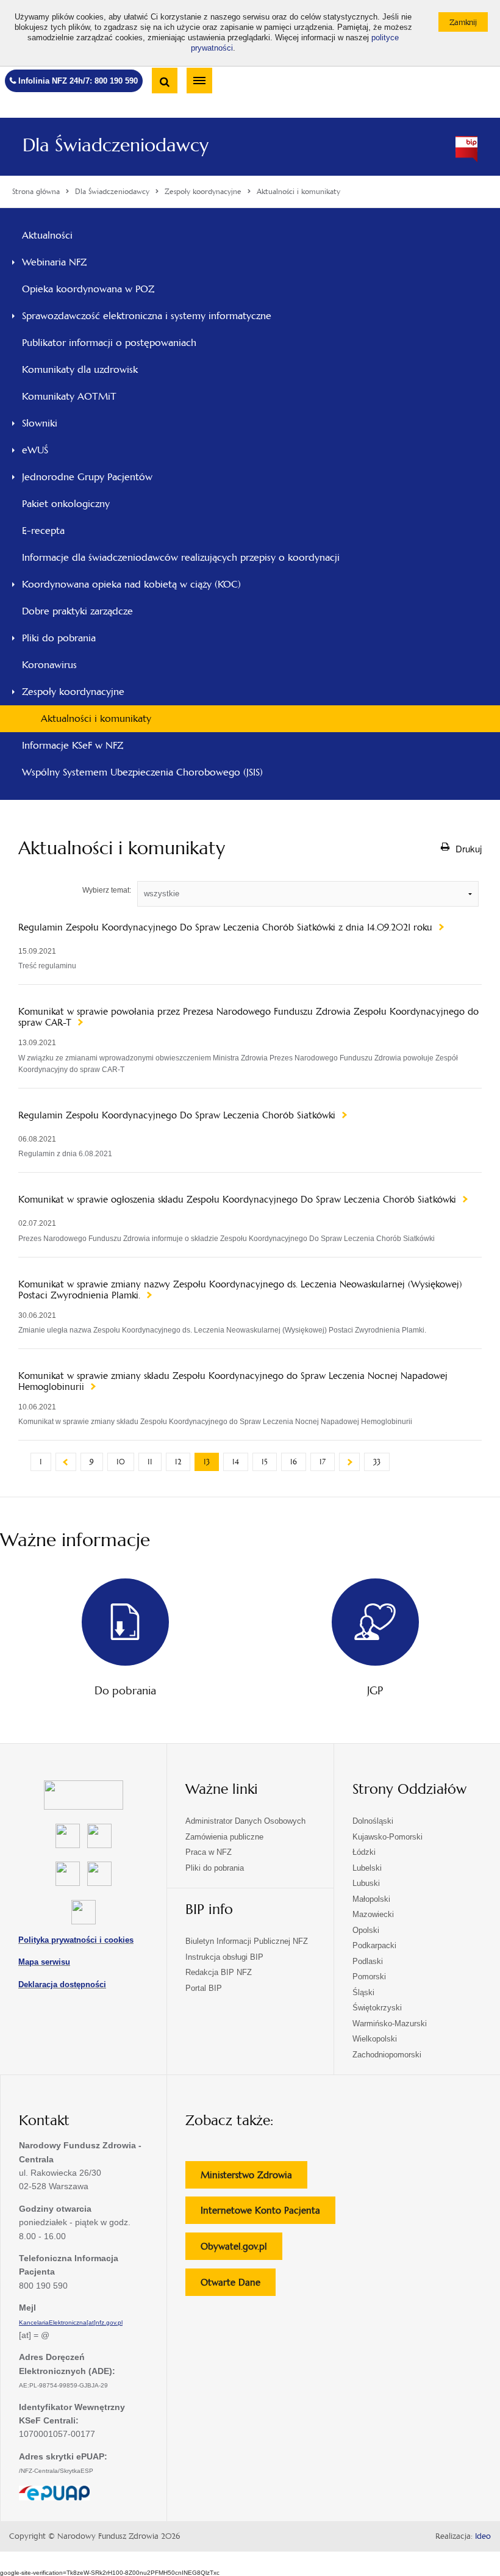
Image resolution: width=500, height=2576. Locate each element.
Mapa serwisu (44, 1962)
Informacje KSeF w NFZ (73, 745)
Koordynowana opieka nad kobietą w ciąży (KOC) (131, 584)
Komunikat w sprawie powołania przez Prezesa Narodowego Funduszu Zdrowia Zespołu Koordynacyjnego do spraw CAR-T (248, 1017)
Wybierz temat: (107, 890)
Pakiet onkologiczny (66, 504)
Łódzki (364, 1852)
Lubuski (366, 1883)
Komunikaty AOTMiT (69, 396)
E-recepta (43, 531)
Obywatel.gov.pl (241, 2250)
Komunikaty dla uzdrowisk (80, 369)
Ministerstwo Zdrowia (254, 2178)
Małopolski (371, 1899)
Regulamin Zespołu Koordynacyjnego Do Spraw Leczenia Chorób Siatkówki (178, 1115)
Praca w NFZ (209, 1852)
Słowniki (40, 423)
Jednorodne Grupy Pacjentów (87, 477)
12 (178, 1462)
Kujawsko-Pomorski (387, 1837)
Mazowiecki (373, 1914)
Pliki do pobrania (59, 638)
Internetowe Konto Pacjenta (268, 2214)
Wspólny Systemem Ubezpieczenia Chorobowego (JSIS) (142, 772)
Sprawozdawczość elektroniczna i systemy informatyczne (147, 316)
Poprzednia (66, 1462)
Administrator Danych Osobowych (245, 1821)
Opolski (366, 1930)
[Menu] (199, 81)
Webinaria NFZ (54, 262)
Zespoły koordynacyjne (73, 692)
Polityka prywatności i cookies (76, 1940)
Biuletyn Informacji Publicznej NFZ (247, 1941)
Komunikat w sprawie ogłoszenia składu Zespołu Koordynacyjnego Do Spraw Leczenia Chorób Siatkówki (239, 1200)
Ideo (483, 2536)
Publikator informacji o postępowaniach (109, 343)
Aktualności (47, 235)
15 (265, 1462)
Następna (349, 1462)
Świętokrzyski (377, 2008)
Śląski (363, 1992)
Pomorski (369, 1977)
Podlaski (368, 1961)
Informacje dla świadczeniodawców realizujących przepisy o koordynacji (181, 557)
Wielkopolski (375, 2039)
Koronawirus (49, 665)
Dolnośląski (373, 1821)
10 (121, 1462)
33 (377, 1462)
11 (150, 1462)
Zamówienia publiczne (224, 1837)
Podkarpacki (374, 1945)
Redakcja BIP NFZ (219, 1972)
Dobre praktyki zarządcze (77, 611)
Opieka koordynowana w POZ (88, 289)
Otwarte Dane (238, 2286)
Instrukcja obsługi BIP (224, 1957)
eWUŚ (35, 450)
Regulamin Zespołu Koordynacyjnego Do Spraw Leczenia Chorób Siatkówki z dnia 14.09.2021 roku (227, 927)
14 (236, 1462)
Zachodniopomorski (387, 2055)
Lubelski (367, 1868)
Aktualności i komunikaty (96, 718)
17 (323, 1462)
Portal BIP (204, 1988)
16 (294, 1462)
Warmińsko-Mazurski (390, 2024)
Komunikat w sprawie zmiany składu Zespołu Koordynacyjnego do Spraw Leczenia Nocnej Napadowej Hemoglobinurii (233, 1381)
